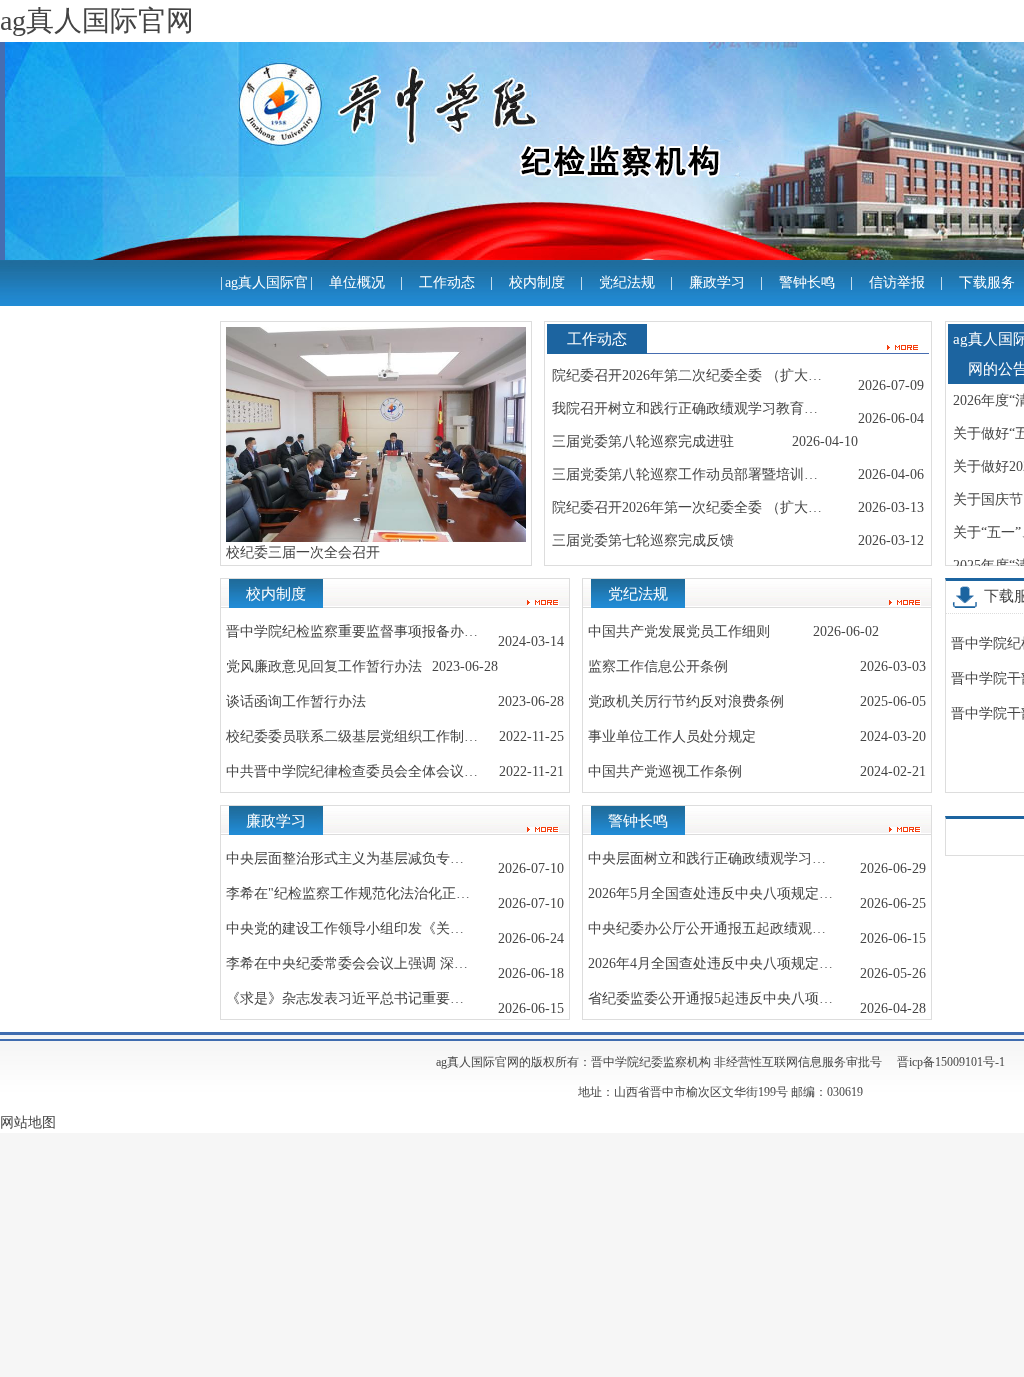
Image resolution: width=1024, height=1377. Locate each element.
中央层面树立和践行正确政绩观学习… (707, 858)
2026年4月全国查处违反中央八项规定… (710, 963)
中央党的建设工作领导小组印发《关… (345, 928)
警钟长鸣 (807, 282)
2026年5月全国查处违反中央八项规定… (710, 893)
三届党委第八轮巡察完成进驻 (643, 441)
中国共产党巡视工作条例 (665, 771)
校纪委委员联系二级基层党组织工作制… (352, 736)
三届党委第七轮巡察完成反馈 (643, 540)
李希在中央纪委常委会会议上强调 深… (347, 963)
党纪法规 (627, 282)
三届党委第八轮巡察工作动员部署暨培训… (685, 474)
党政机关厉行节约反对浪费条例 (686, 701)
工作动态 (447, 282)
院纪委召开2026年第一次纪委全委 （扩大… (687, 507)
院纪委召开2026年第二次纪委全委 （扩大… (687, 375)
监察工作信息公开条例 (658, 666)
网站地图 (28, 1122)
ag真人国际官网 (266, 305)
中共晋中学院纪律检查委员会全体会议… (352, 771)
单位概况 (357, 282)
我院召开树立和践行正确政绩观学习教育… (685, 408)
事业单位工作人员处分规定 (672, 736)
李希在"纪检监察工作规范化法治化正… (348, 893)
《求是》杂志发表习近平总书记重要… (345, 998)
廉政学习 (717, 282)
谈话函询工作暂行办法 (296, 701)
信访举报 (897, 282)
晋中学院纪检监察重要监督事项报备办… (352, 631)
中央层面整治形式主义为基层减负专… (345, 858)
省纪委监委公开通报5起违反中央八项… (710, 998)
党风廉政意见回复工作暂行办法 (324, 666)
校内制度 (537, 282)
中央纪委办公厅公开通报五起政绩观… (707, 928)
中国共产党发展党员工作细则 (679, 631)
